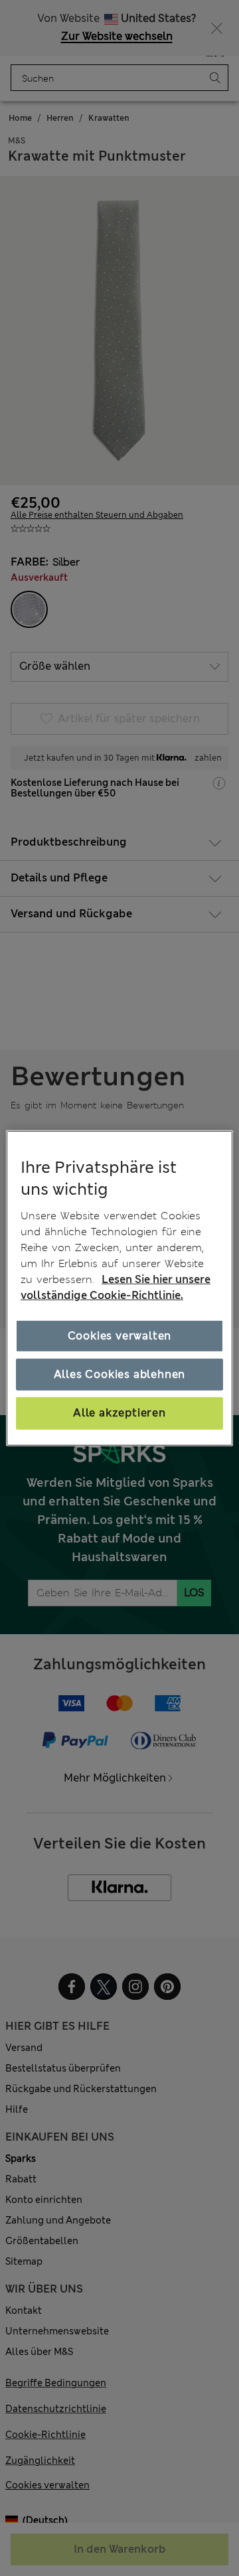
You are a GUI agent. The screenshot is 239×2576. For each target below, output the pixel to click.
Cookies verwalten (120, 1336)
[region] (119, 1288)
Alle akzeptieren (119, 1413)
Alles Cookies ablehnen (120, 1374)
